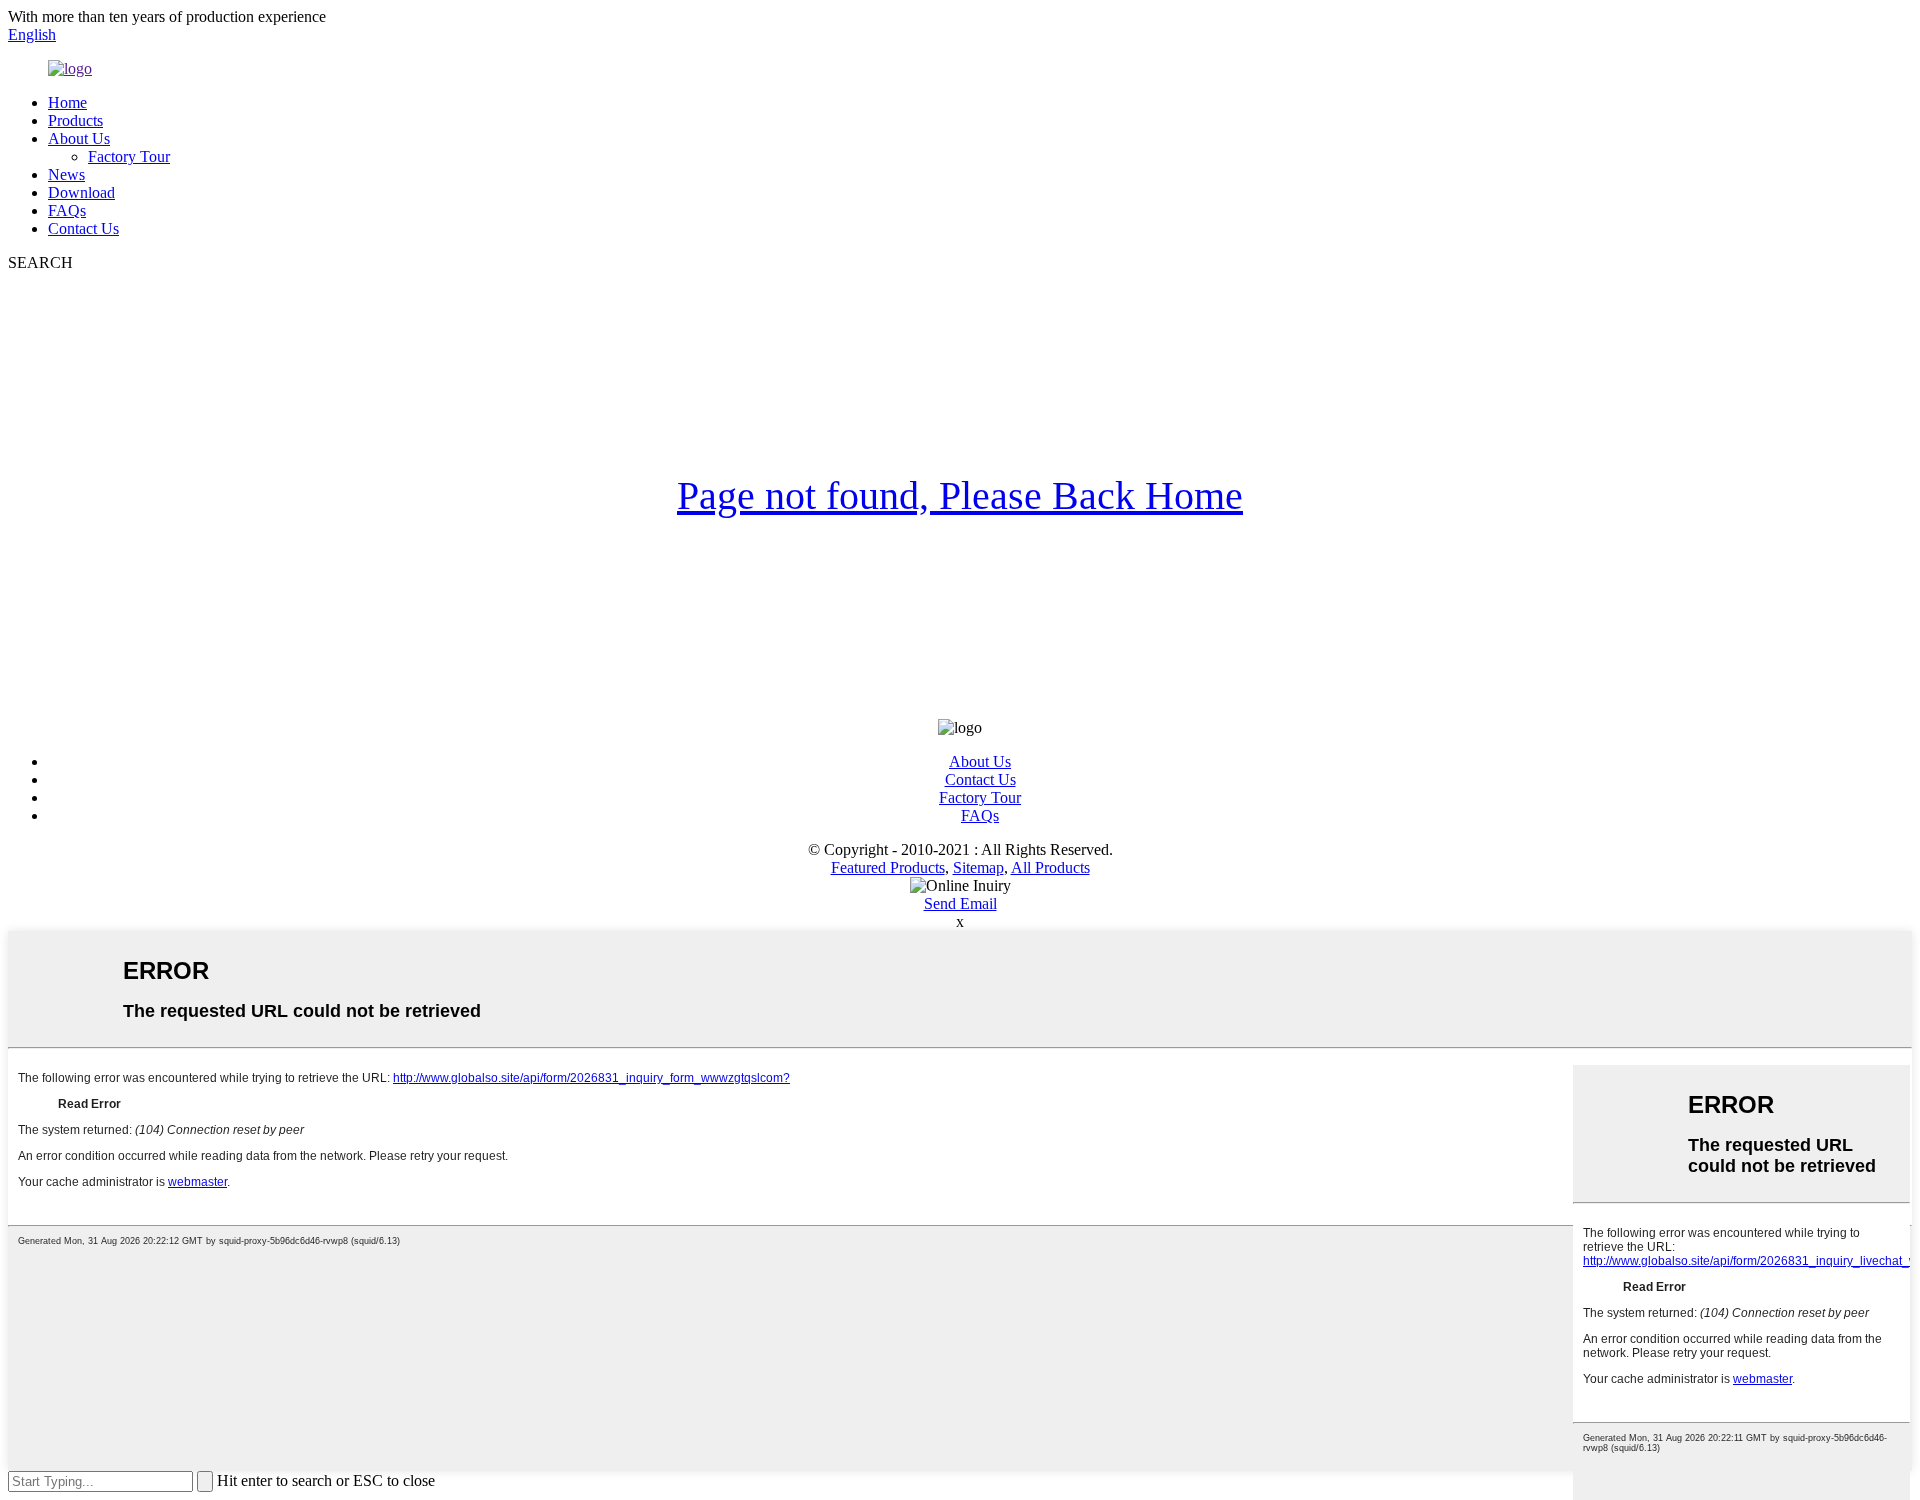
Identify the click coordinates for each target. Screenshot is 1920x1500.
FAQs (67, 210)
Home (67, 102)
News (66, 174)
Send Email (960, 903)
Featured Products (888, 867)
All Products (1050, 867)
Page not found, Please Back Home (960, 495)
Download (81, 192)
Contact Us (83, 228)
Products (75, 120)
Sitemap (978, 867)
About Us (79, 138)
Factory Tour (129, 156)
